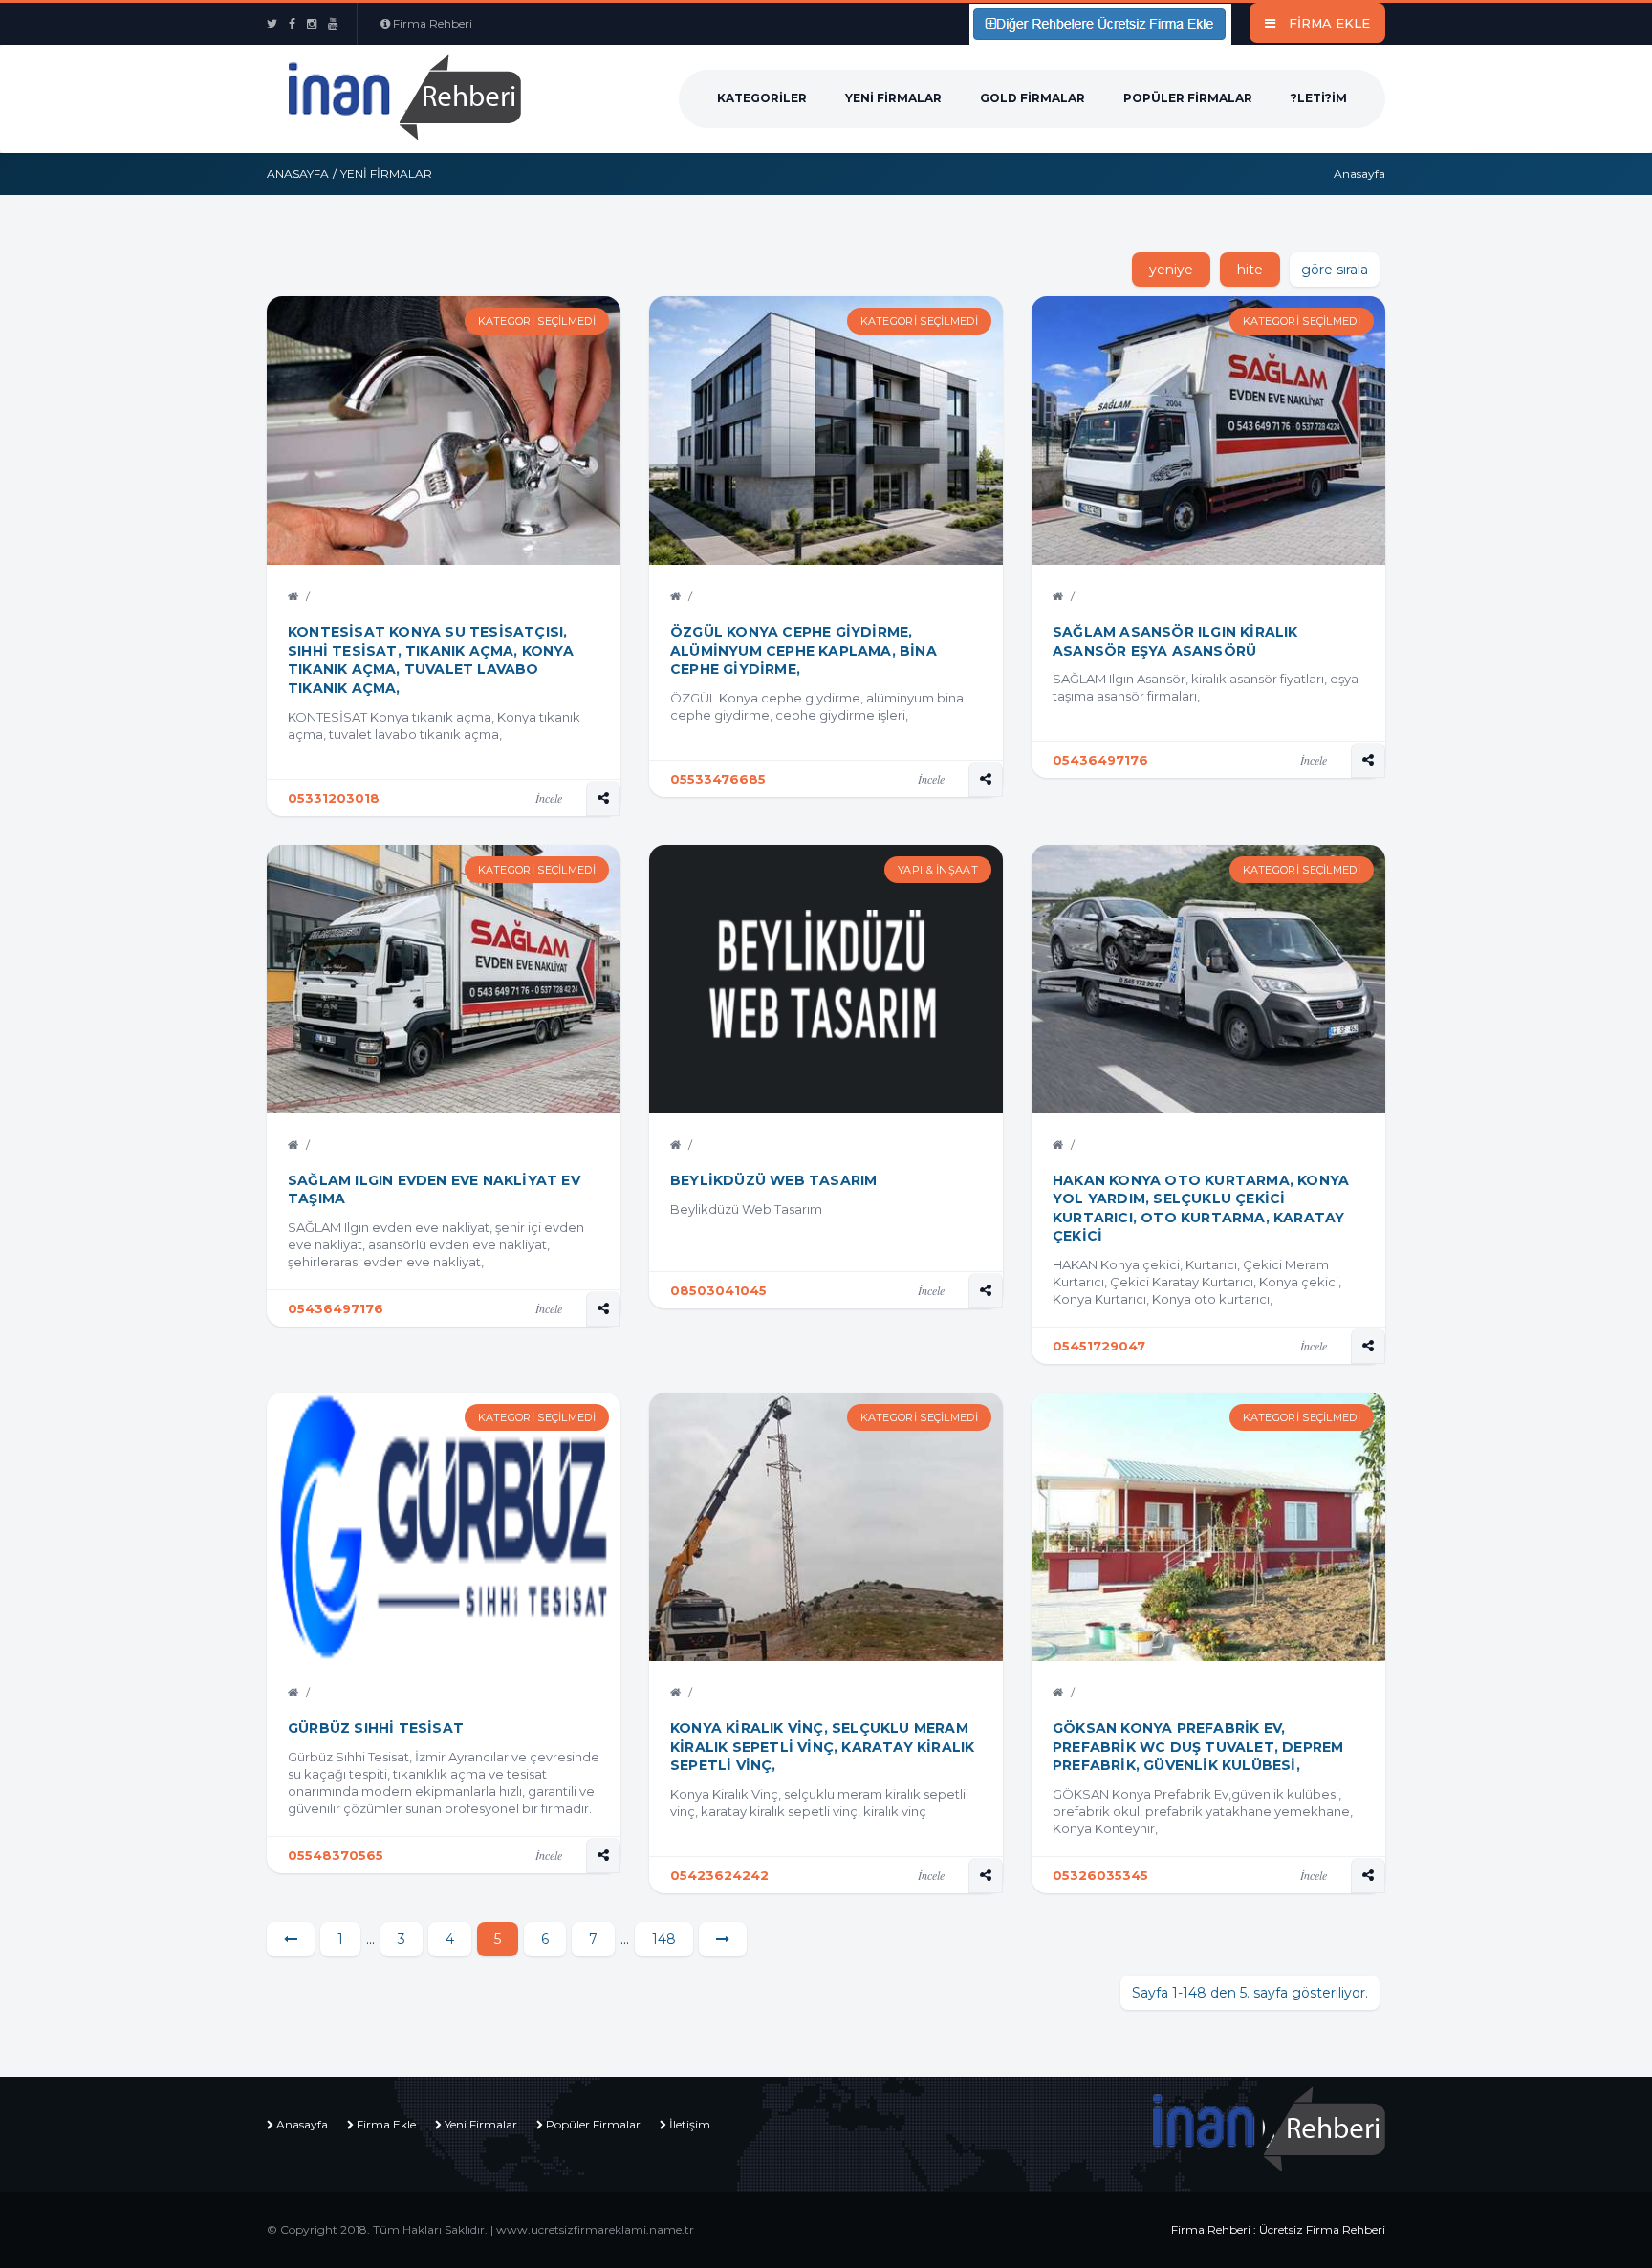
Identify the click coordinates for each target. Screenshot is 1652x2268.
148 (664, 1939)
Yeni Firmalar (893, 98)
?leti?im (1319, 98)
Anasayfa (298, 173)
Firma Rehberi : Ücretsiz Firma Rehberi (1278, 2229)
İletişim (690, 2124)
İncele (549, 798)
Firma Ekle (386, 2124)
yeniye (1171, 270)
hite (1250, 270)
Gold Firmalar (1032, 98)
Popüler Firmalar (1188, 98)
